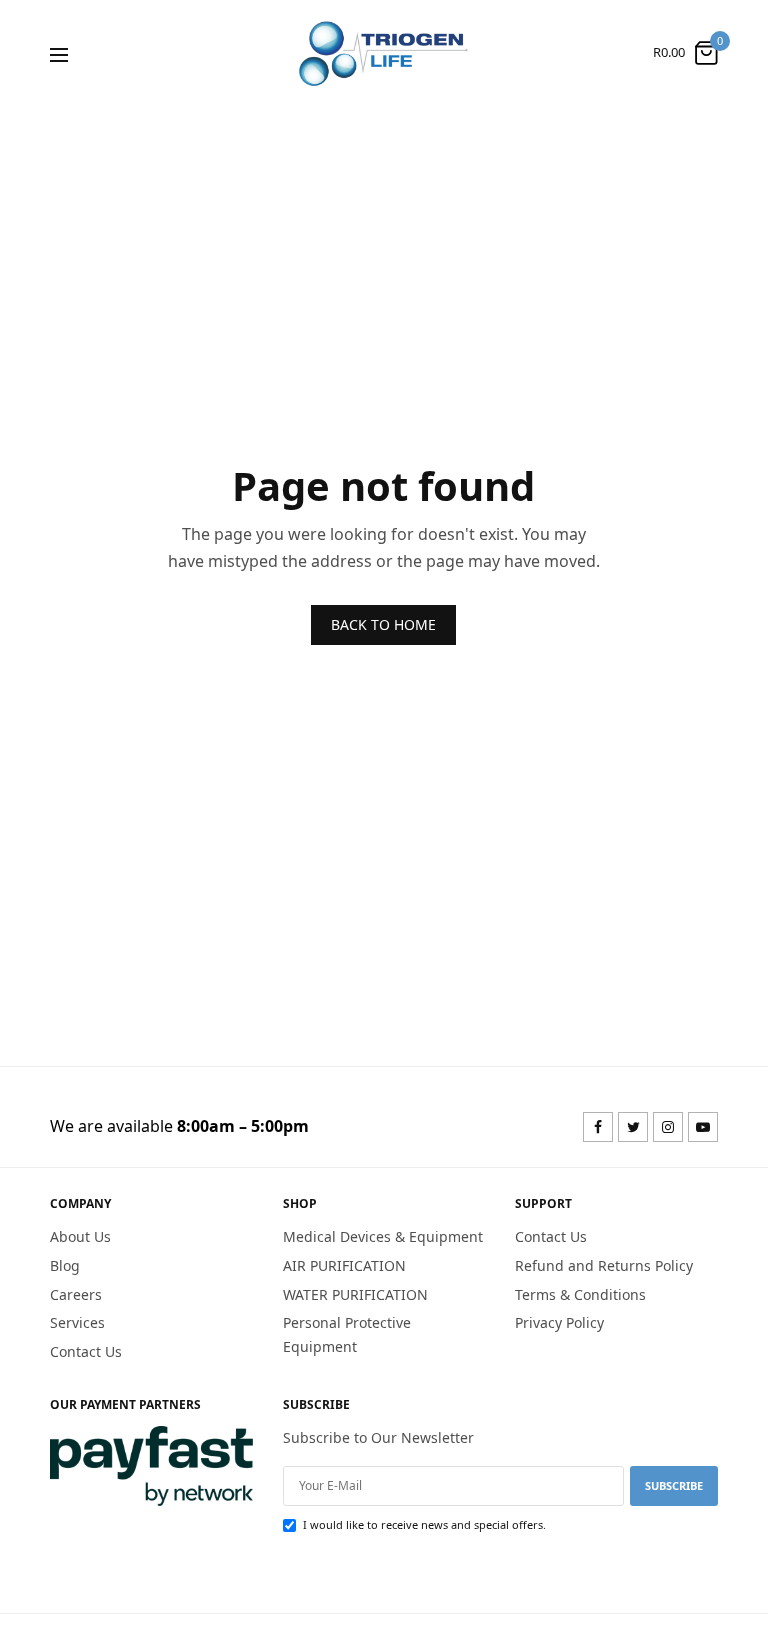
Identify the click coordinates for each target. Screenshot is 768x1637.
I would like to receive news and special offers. (424, 1523)
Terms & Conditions (580, 1293)
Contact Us (86, 1351)
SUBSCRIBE (674, 1484)
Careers (76, 1293)
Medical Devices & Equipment (383, 1236)
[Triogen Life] (384, 53)
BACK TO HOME (383, 624)
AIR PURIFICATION (344, 1264)
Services (77, 1322)
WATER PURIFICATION (355, 1293)
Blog (65, 1264)
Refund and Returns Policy (604, 1264)
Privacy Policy (559, 1322)
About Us (80, 1236)
